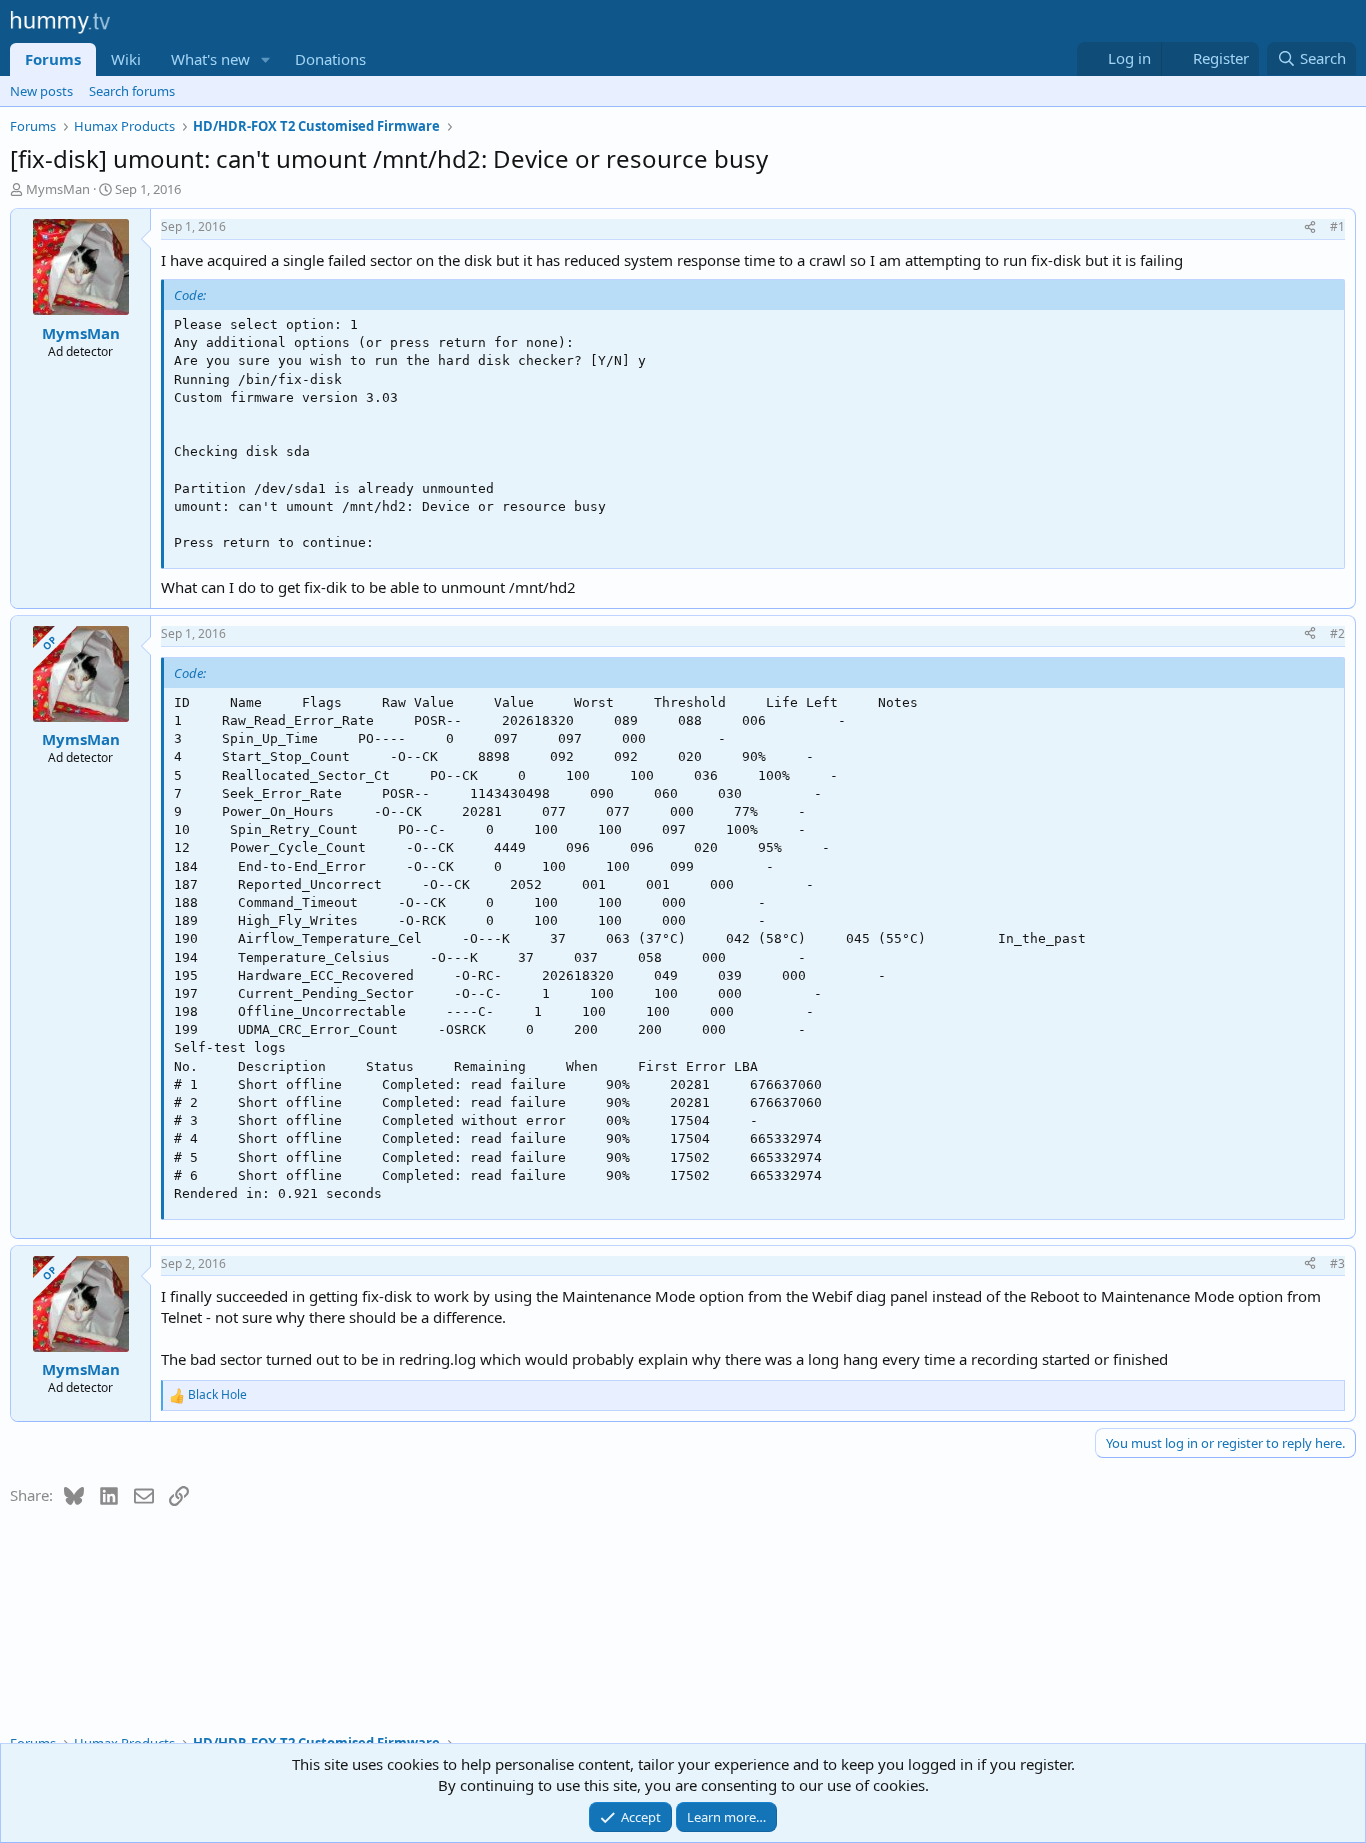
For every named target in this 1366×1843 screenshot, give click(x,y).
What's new (210, 59)
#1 (1337, 226)
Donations (330, 59)
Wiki (126, 59)
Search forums (132, 91)
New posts (41, 91)
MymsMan (58, 189)
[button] (266, 59)
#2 (1337, 633)
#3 (1337, 1263)
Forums (53, 59)
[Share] (1310, 227)
